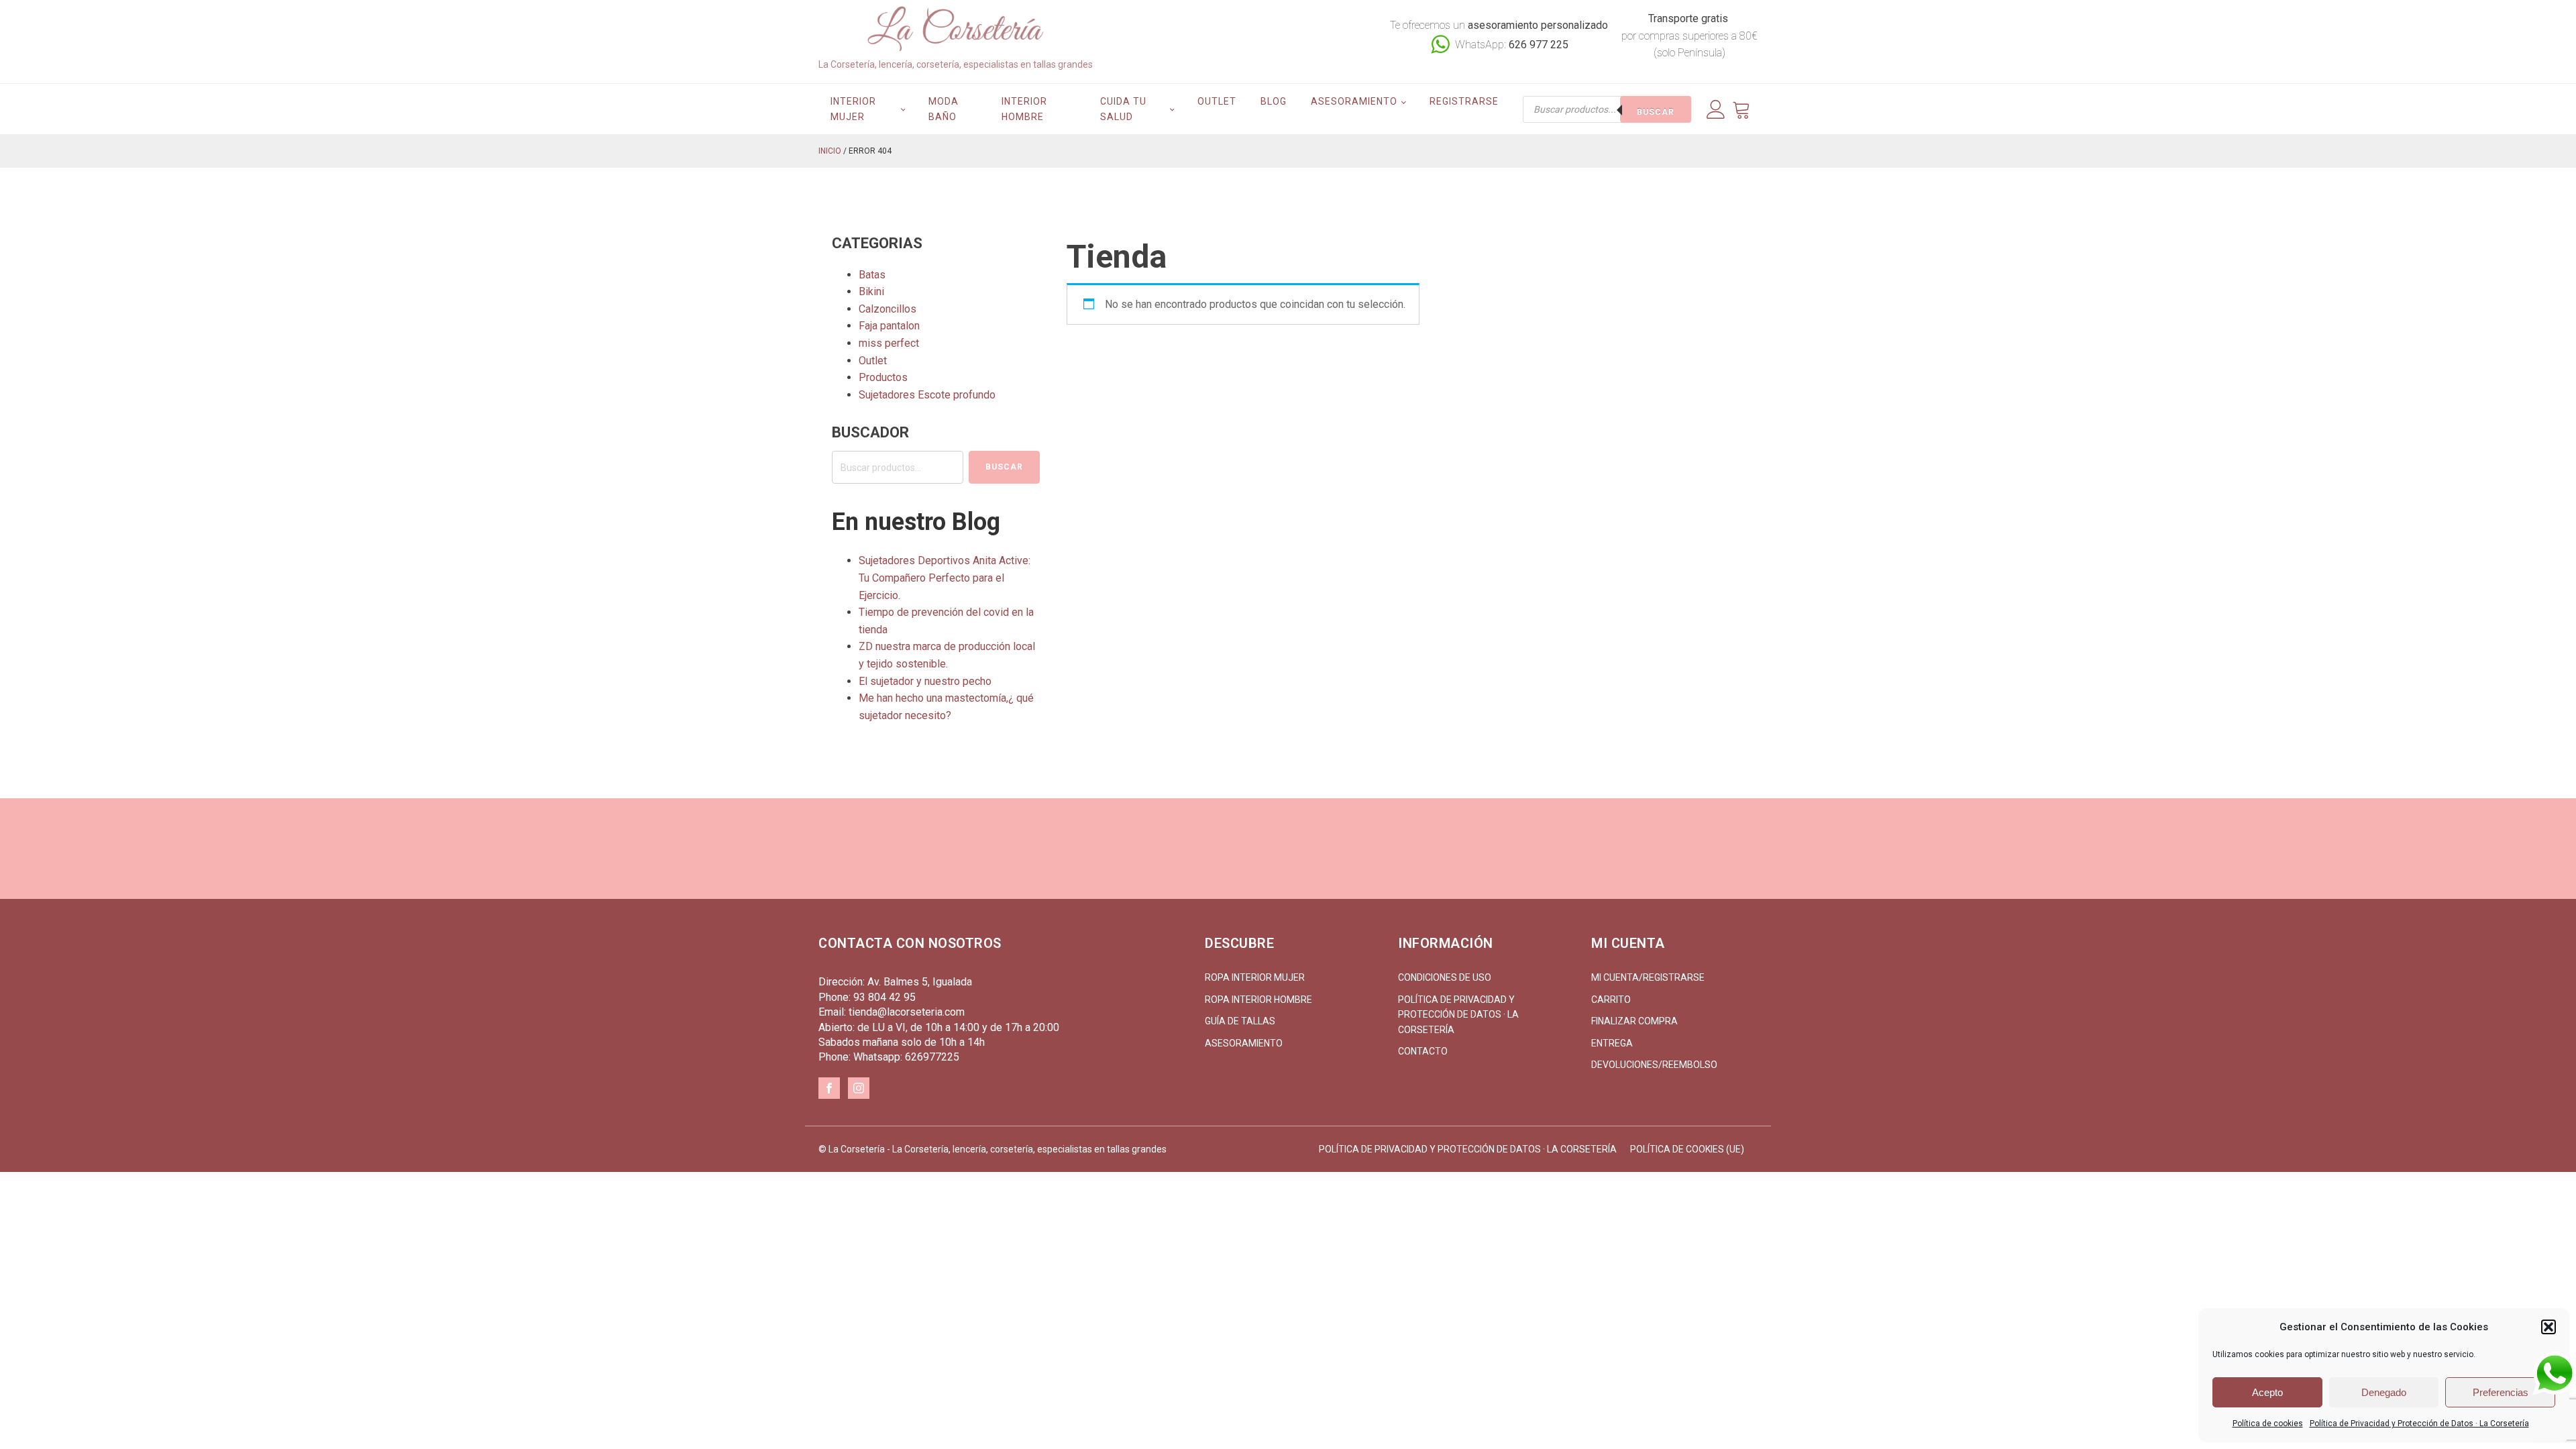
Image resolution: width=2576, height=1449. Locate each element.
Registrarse (1464, 101)
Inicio (830, 151)
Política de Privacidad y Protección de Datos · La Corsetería (2419, 1424)
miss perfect (889, 343)
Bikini (871, 291)
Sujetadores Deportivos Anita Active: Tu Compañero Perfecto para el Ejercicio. (945, 578)
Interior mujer (853, 109)
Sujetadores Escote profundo (927, 395)
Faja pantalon (889, 326)
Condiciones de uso (1445, 977)
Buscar (1656, 112)
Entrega (1612, 1043)
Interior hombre (1024, 109)
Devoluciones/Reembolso (1654, 1065)
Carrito (1611, 1000)
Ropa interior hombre (1258, 1000)
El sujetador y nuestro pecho (925, 681)
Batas (872, 275)
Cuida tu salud (1123, 109)
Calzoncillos (888, 309)
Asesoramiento (1354, 101)
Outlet (1217, 101)
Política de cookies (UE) (1687, 1149)
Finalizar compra (1634, 1021)
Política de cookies (2268, 1424)
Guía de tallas (1240, 1021)
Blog (1274, 101)
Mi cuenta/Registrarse (1648, 977)
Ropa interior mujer (1255, 977)
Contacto (1423, 1051)
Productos (883, 377)
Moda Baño (944, 109)
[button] (2548, 1327)
